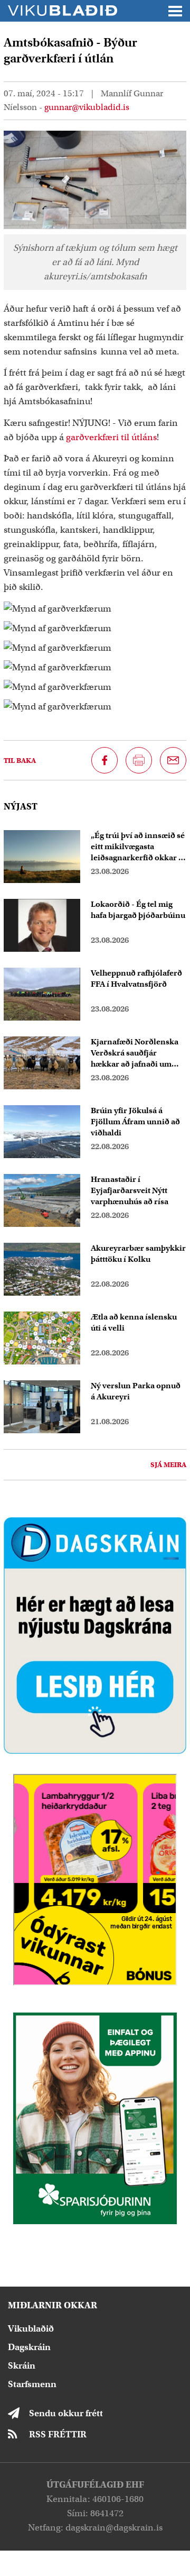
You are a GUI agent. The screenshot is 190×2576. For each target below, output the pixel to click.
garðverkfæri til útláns (111, 437)
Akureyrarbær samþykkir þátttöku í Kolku (138, 1254)
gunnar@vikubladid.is (87, 107)
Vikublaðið (31, 2329)
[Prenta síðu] (139, 760)
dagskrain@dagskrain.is (114, 2528)
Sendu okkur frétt (66, 2413)
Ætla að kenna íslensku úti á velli (134, 1322)
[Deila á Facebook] (104, 760)
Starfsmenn (32, 2384)
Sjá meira (168, 1465)
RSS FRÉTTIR (58, 2434)
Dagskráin (29, 2347)
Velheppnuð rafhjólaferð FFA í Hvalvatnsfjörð (136, 978)
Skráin (22, 2366)
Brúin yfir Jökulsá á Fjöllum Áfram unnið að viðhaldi (135, 1122)
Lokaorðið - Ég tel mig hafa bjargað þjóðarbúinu (138, 910)
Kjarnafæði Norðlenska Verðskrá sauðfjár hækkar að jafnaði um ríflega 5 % (135, 1053)
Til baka (20, 761)
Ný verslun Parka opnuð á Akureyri (136, 1391)
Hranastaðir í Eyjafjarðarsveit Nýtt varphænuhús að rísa (130, 1190)
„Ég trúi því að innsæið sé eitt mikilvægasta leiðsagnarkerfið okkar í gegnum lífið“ (138, 847)
